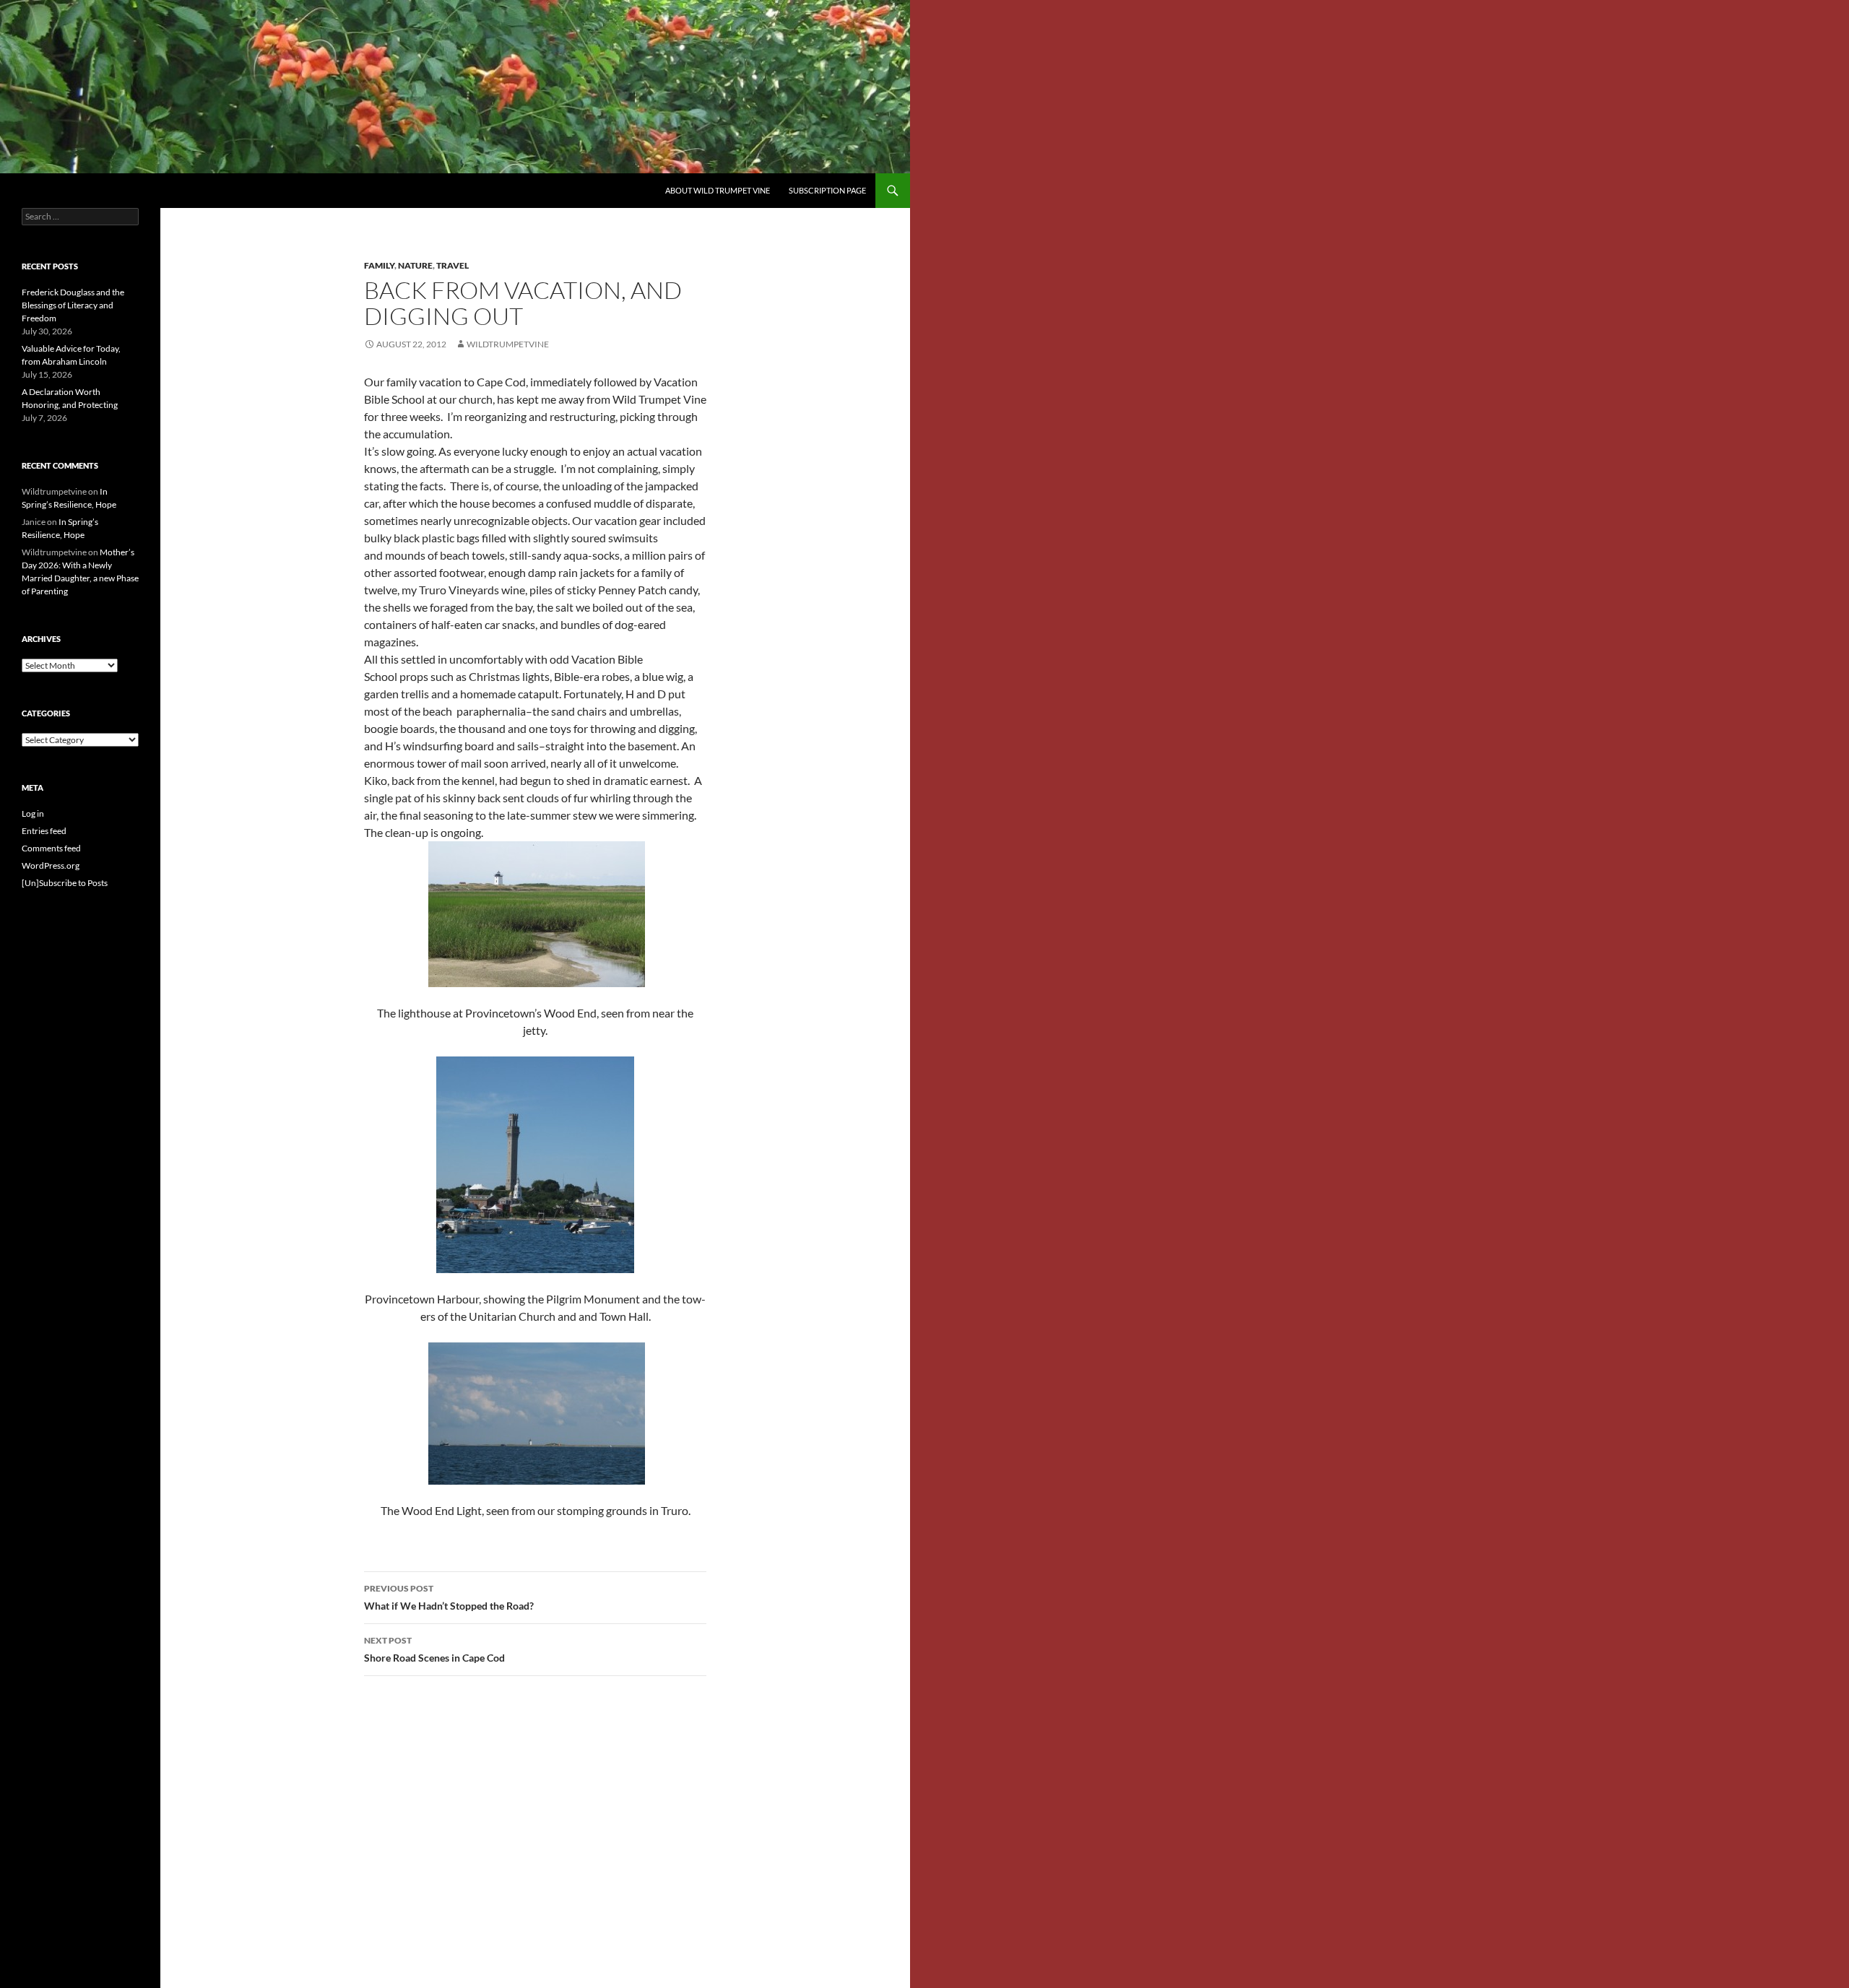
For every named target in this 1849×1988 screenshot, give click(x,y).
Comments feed (51, 848)
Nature (415, 265)
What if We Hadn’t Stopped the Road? (449, 1597)
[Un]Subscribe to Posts (65, 883)
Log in (33, 813)
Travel (452, 265)
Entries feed (44, 831)
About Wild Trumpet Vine (718, 190)
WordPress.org (51, 865)
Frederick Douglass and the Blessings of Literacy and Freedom (73, 305)
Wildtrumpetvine (508, 344)
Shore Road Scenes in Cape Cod (434, 1649)
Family (379, 265)
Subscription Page (827, 190)
